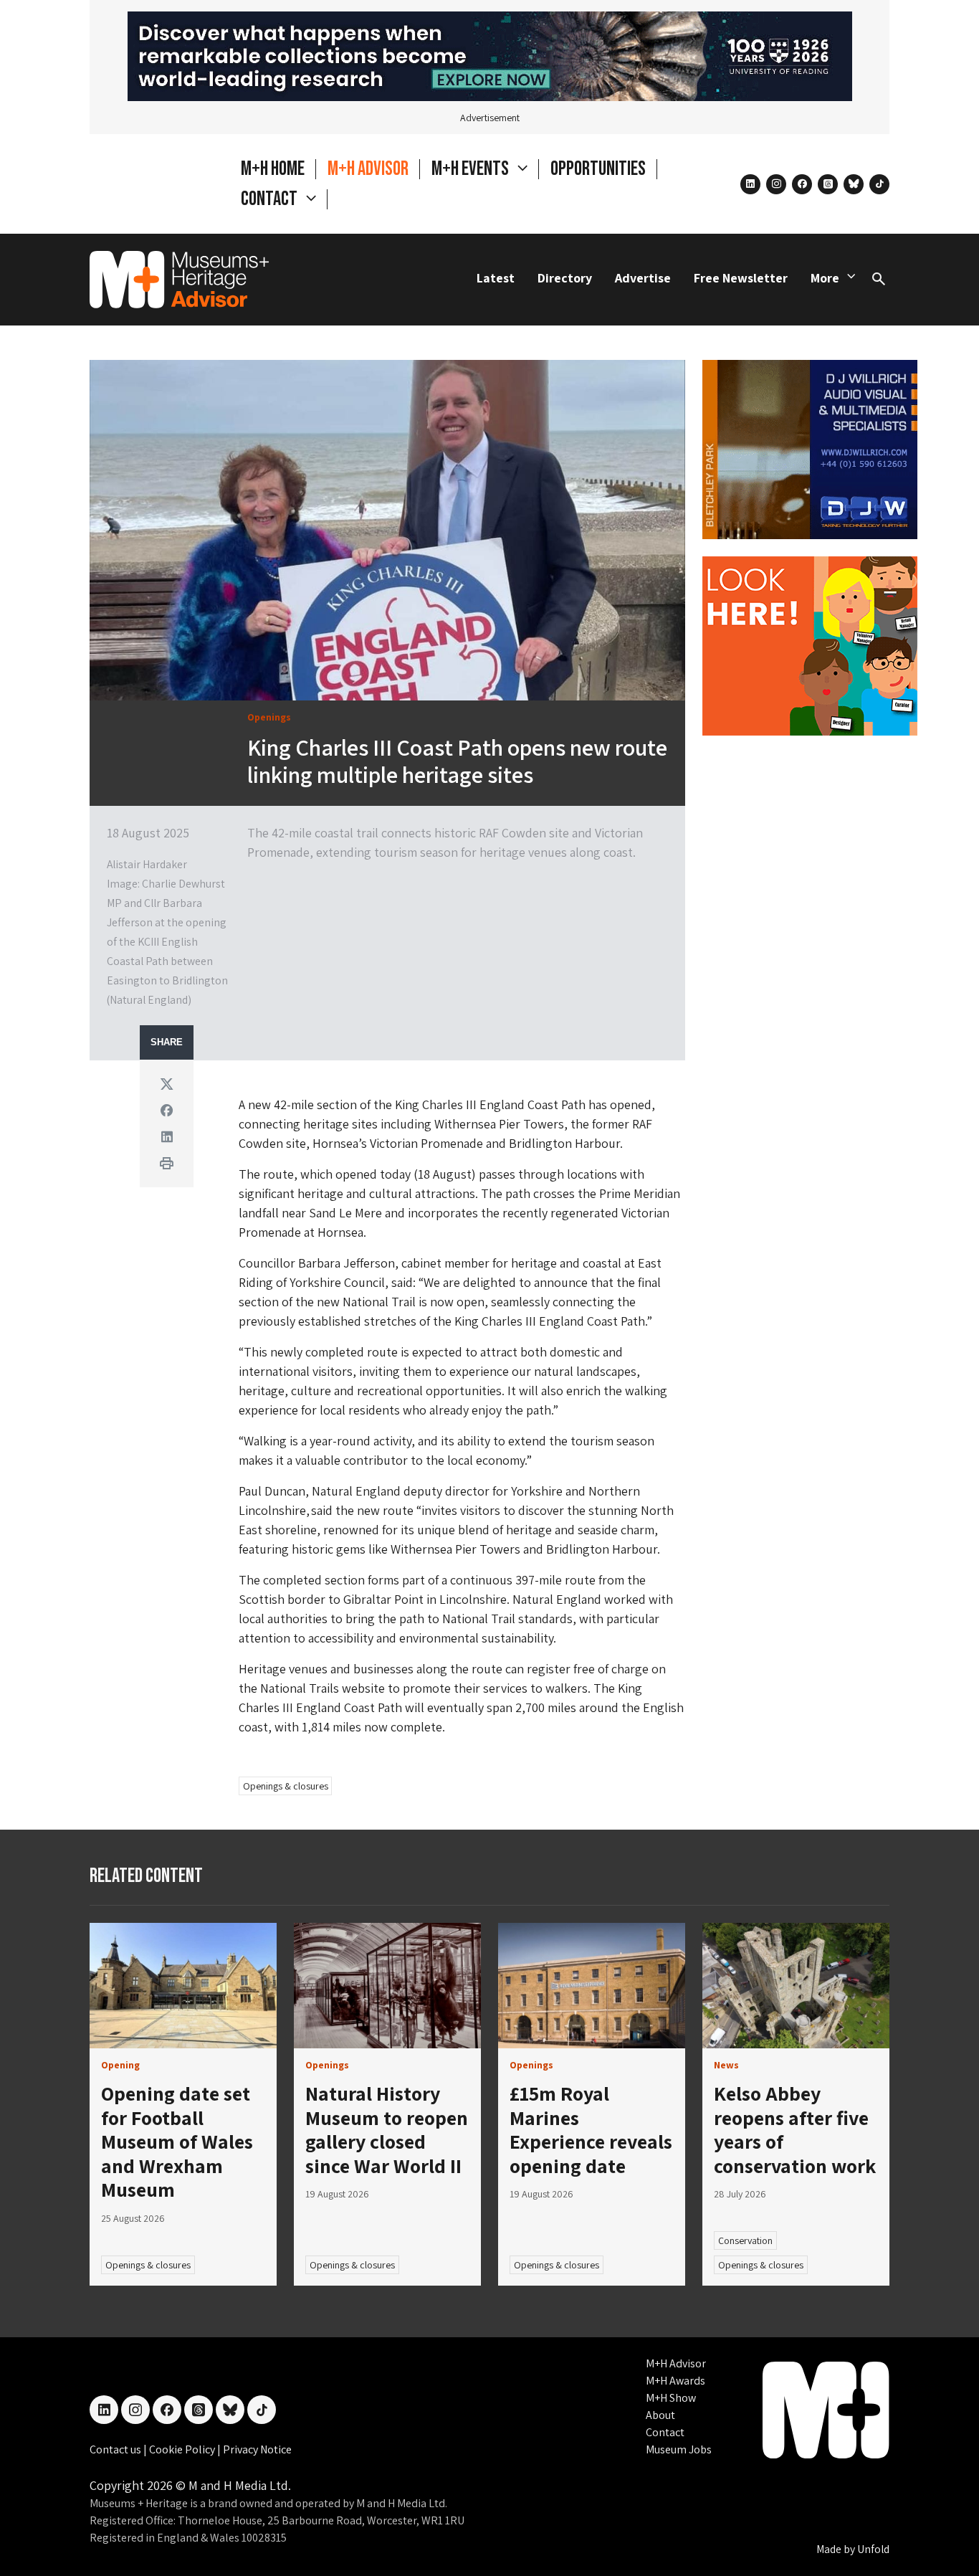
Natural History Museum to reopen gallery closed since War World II (387, 2129)
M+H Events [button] (472, 169)
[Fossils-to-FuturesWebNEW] (490, 55)
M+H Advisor (368, 169)
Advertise (643, 278)
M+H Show (671, 2398)
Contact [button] (271, 199)
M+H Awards (675, 2381)
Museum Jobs (679, 2449)
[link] (183, 1986)
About (660, 2415)
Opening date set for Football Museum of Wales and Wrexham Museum (177, 2141)
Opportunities (598, 169)
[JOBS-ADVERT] (810, 644)
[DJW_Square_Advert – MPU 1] (810, 448)
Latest (496, 278)
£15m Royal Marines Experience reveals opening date (591, 2129)
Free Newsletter (741, 278)
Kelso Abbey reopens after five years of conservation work (795, 2129)
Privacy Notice (257, 2449)
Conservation (745, 2240)
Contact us (116, 2449)
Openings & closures (286, 1786)
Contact (665, 2432)
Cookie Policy (183, 2449)
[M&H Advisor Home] (179, 280)
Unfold (873, 2549)
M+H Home (273, 169)
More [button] (825, 278)
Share (167, 1042)
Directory (565, 278)
